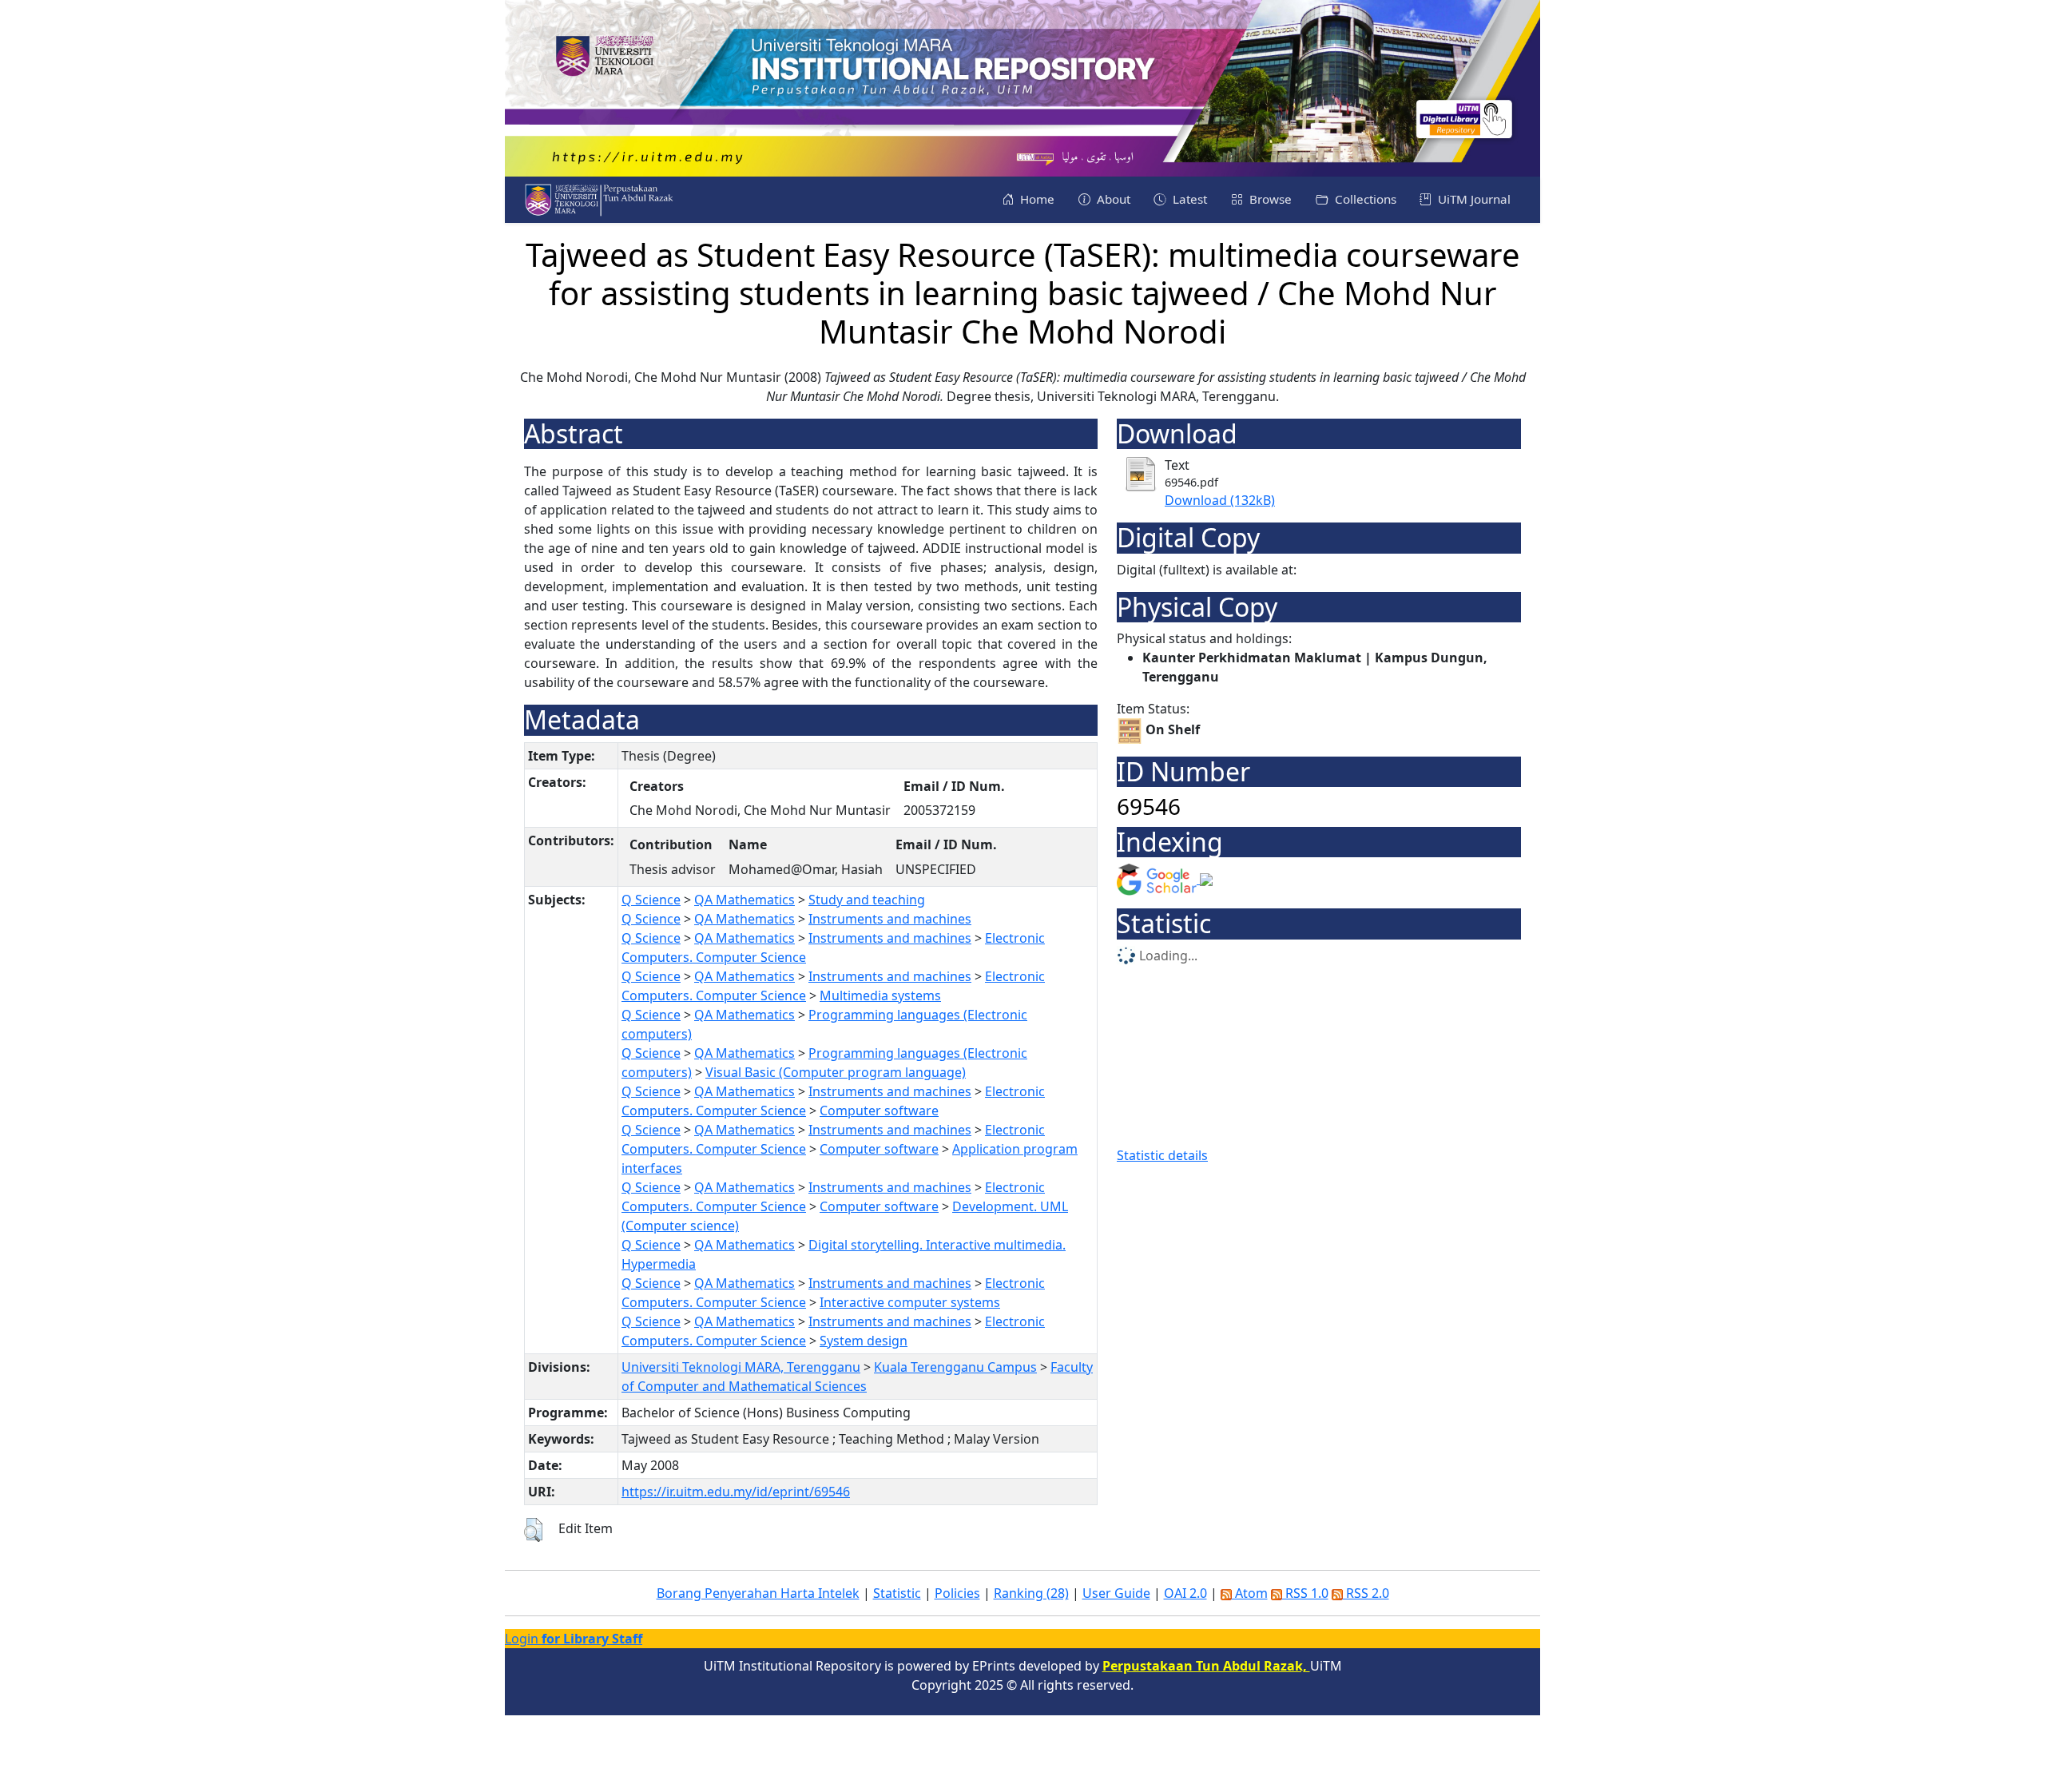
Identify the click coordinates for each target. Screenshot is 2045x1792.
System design (864, 1341)
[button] (533, 1530)
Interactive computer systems (910, 1302)
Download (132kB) (1220, 500)
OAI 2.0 (1185, 1593)
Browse (1269, 199)
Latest (1188, 199)
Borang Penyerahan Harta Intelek (758, 1593)
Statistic (897, 1593)
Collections (1364, 199)
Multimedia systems (880, 995)
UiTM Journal (1473, 199)
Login (574, 1639)
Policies (957, 1593)
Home (1036, 199)
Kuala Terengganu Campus (955, 1367)
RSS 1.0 (1305, 1593)
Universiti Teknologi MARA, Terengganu (741, 1367)
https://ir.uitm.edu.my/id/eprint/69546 (736, 1492)
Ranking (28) (1031, 1593)
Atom (1250, 1593)
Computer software (879, 1111)
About (1112, 199)
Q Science (651, 900)
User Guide (1116, 1593)
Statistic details (1162, 1155)
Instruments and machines (890, 919)
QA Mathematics (745, 900)
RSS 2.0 (1366, 1593)
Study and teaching (867, 900)
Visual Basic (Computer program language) (836, 1072)
